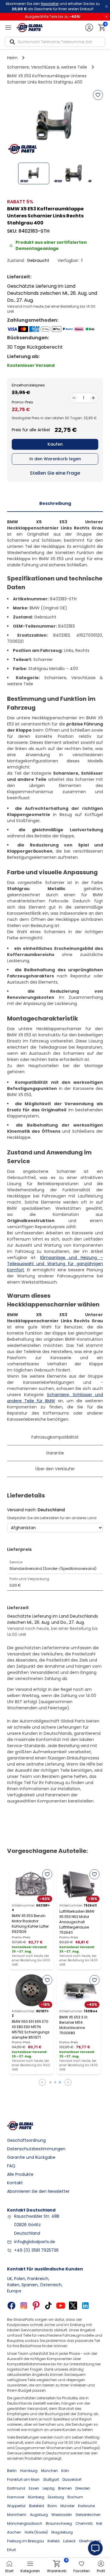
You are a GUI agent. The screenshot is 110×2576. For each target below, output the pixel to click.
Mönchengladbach (25, 2523)
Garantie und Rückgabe (31, 2157)
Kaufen (55, 444)
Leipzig (49, 2488)
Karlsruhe (86, 2506)
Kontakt (15, 2183)
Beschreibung (55, 503)
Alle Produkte (20, 2174)
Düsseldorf (72, 2479)
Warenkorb (57, 2567)
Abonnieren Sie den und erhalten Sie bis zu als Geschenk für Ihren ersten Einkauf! (53, 6)
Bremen (65, 2488)
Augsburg (39, 2515)
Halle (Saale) (36, 2532)
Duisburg (56, 2497)
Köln (65, 2471)
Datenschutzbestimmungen (36, 2149)
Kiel (99, 2523)
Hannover (16, 2497)
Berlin (12, 2471)
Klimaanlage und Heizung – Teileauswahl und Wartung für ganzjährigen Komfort (55, 1264)
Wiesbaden (62, 2515)
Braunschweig (59, 2523)
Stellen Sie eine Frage (55, 473)
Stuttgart (51, 2479)
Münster (67, 2506)
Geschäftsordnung (26, 2140)
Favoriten (82, 2571)
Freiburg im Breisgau (26, 2541)
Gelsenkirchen (88, 2515)
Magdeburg (62, 2532)
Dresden (83, 2488)
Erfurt (11, 2550)
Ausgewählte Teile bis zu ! (53, 17)
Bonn (52, 2506)
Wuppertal (16, 2506)
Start (9, 2571)
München (49, 2471)
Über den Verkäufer (55, 1469)
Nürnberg (36, 2497)
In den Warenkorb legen (55, 459)
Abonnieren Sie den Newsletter (38, 2191)
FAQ (11, 2166)
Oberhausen (90, 2541)
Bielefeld (37, 2506)
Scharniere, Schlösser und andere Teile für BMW (55, 1398)
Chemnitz (84, 2523)
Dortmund (16, 2488)
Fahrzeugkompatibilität (55, 1437)
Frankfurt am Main (23, 2479)
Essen (34, 2488)
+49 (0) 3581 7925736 (36, 2250)
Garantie (55, 1453)
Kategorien (30, 2571)
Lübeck (69, 2541)
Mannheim (17, 2515)
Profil (101, 2571)
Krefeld (54, 2541)
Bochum (75, 2497)
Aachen (14, 2532)
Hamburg (29, 2471)
